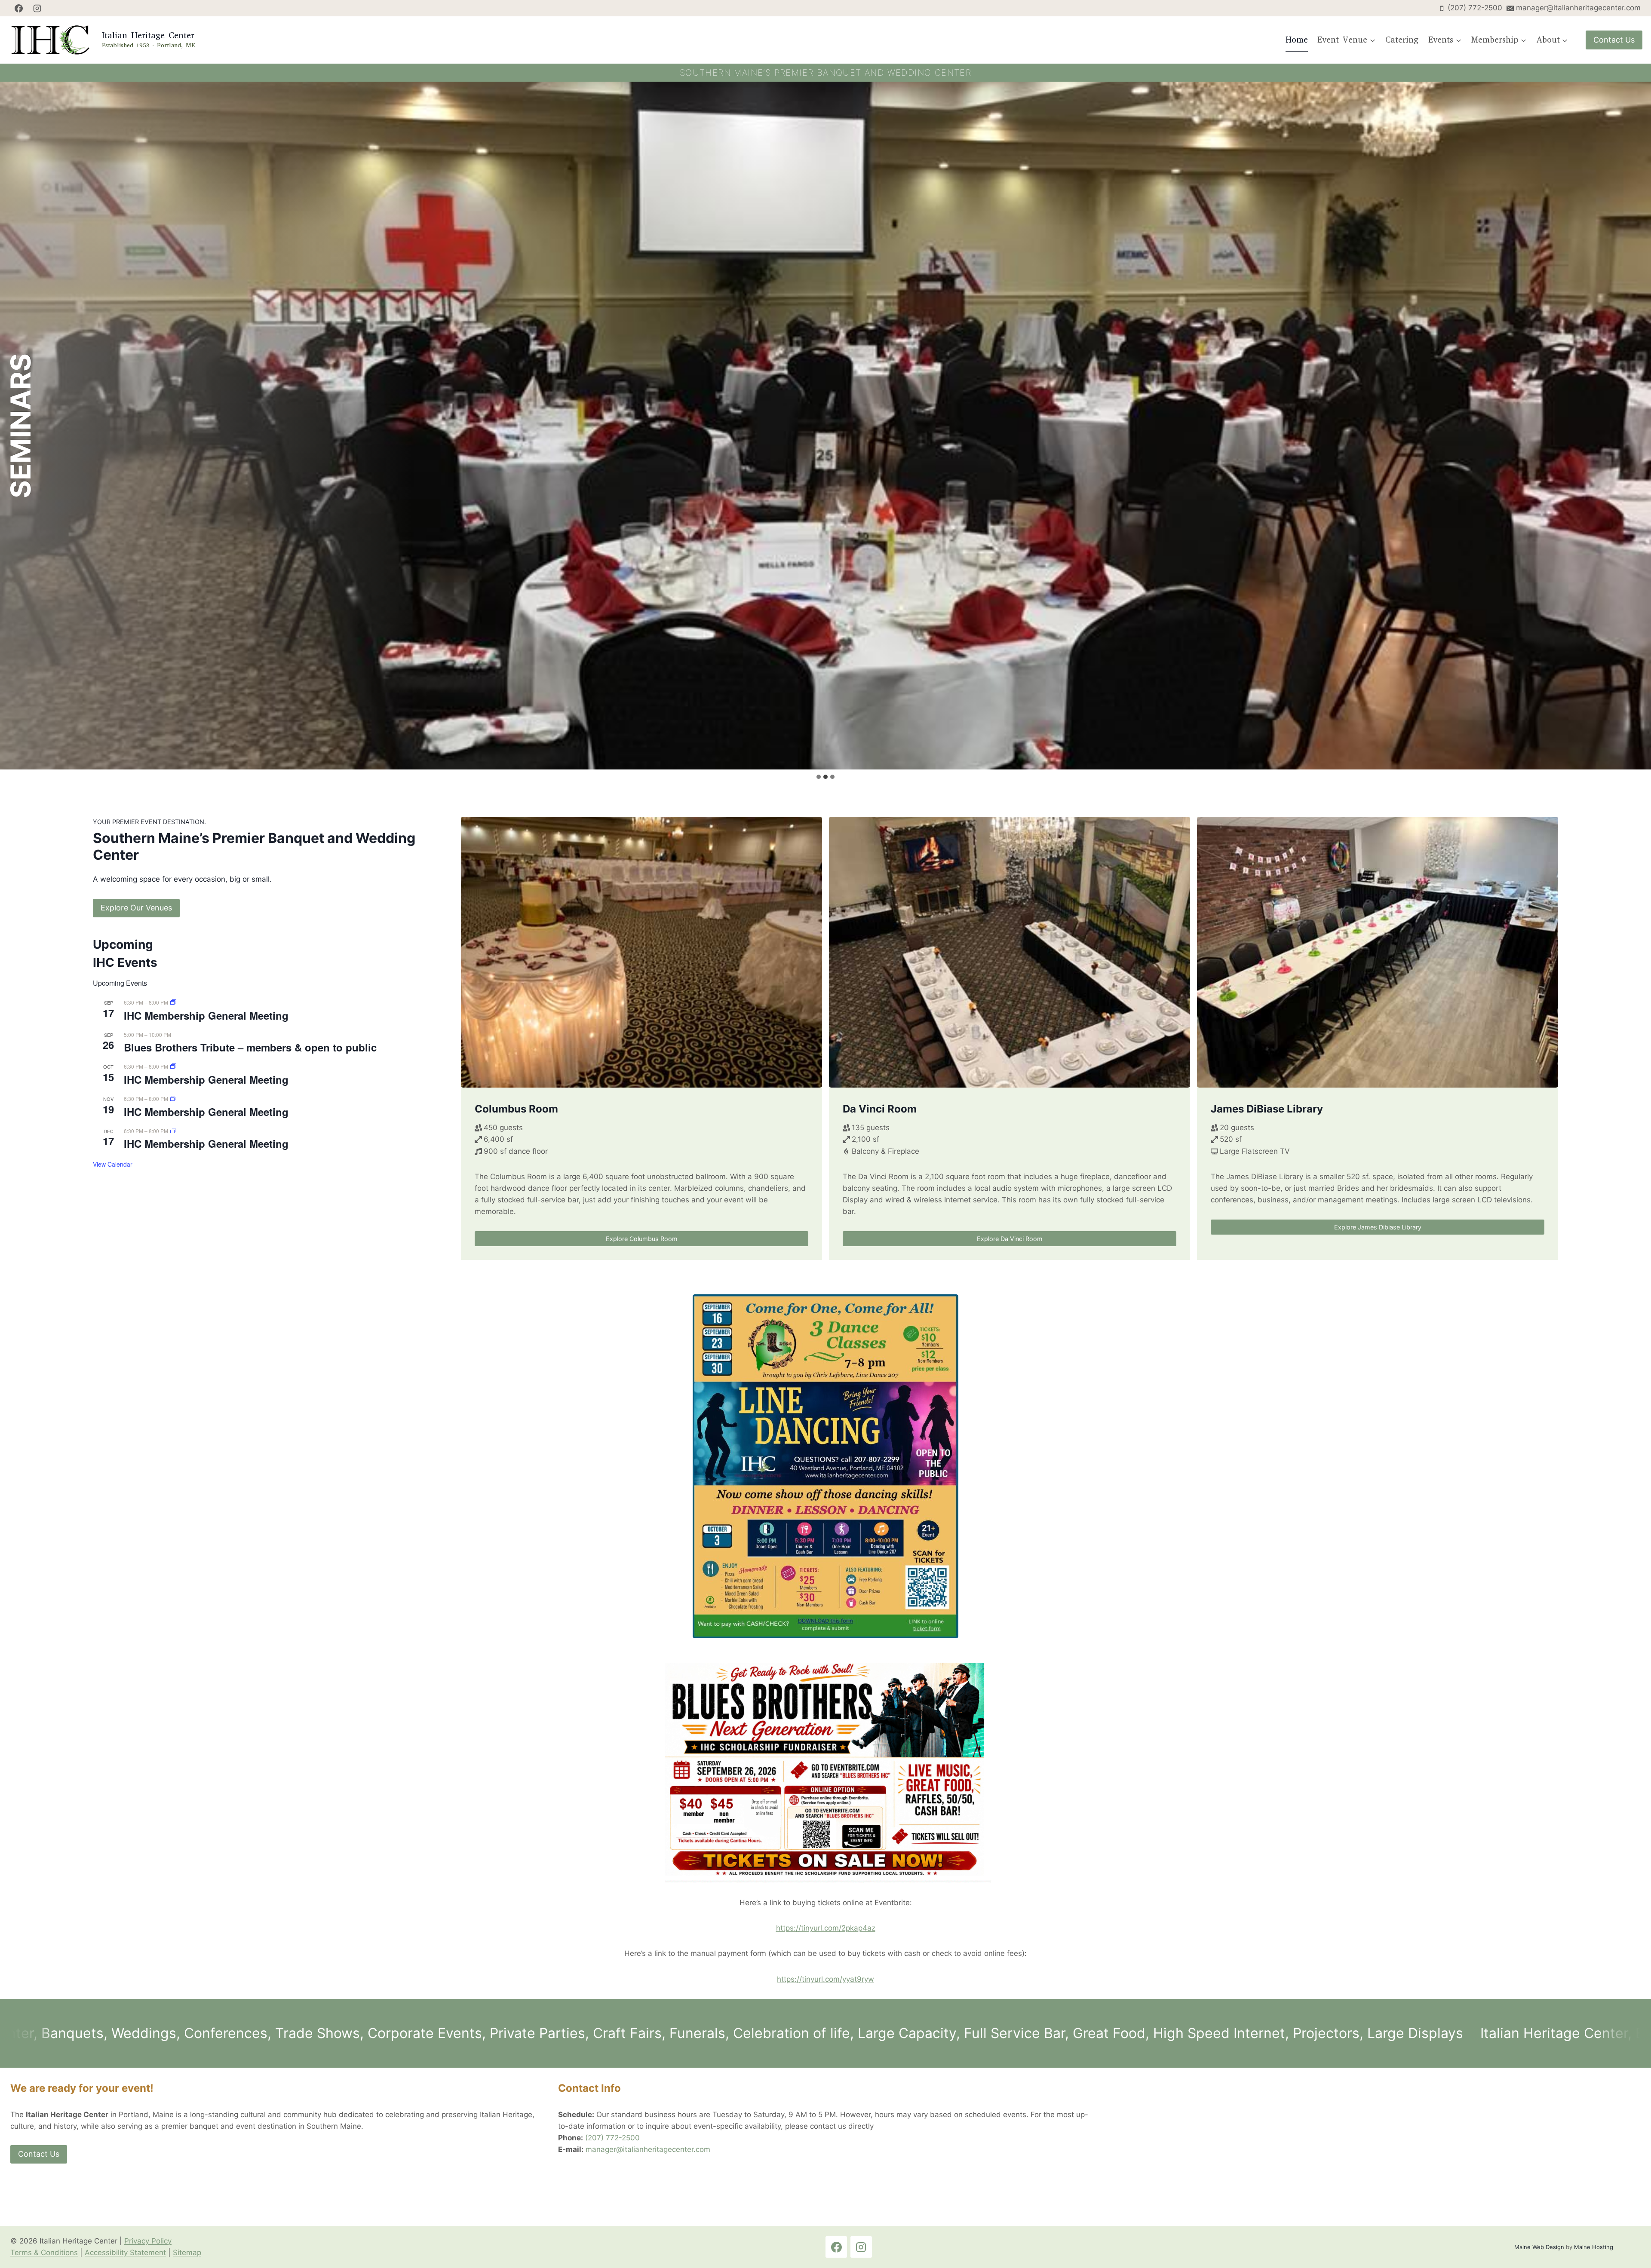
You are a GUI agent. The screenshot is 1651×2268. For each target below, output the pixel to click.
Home (1297, 40)
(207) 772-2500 (612, 2138)
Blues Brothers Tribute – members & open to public (250, 1047)
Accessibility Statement (125, 2253)
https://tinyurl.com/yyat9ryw (825, 1979)
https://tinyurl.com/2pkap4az (826, 1928)
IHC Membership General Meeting (206, 1015)
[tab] (819, 777)
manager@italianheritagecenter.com (648, 2149)
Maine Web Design (1539, 2247)
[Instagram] (37, 8)
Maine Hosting (1594, 2247)
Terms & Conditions (44, 2253)
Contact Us (1614, 40)
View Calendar (113, 1164)
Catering (1402, 40)
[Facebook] (18, 8)
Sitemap (187, 2253)
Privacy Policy (148, 2241)
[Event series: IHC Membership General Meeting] (173, 1002)
